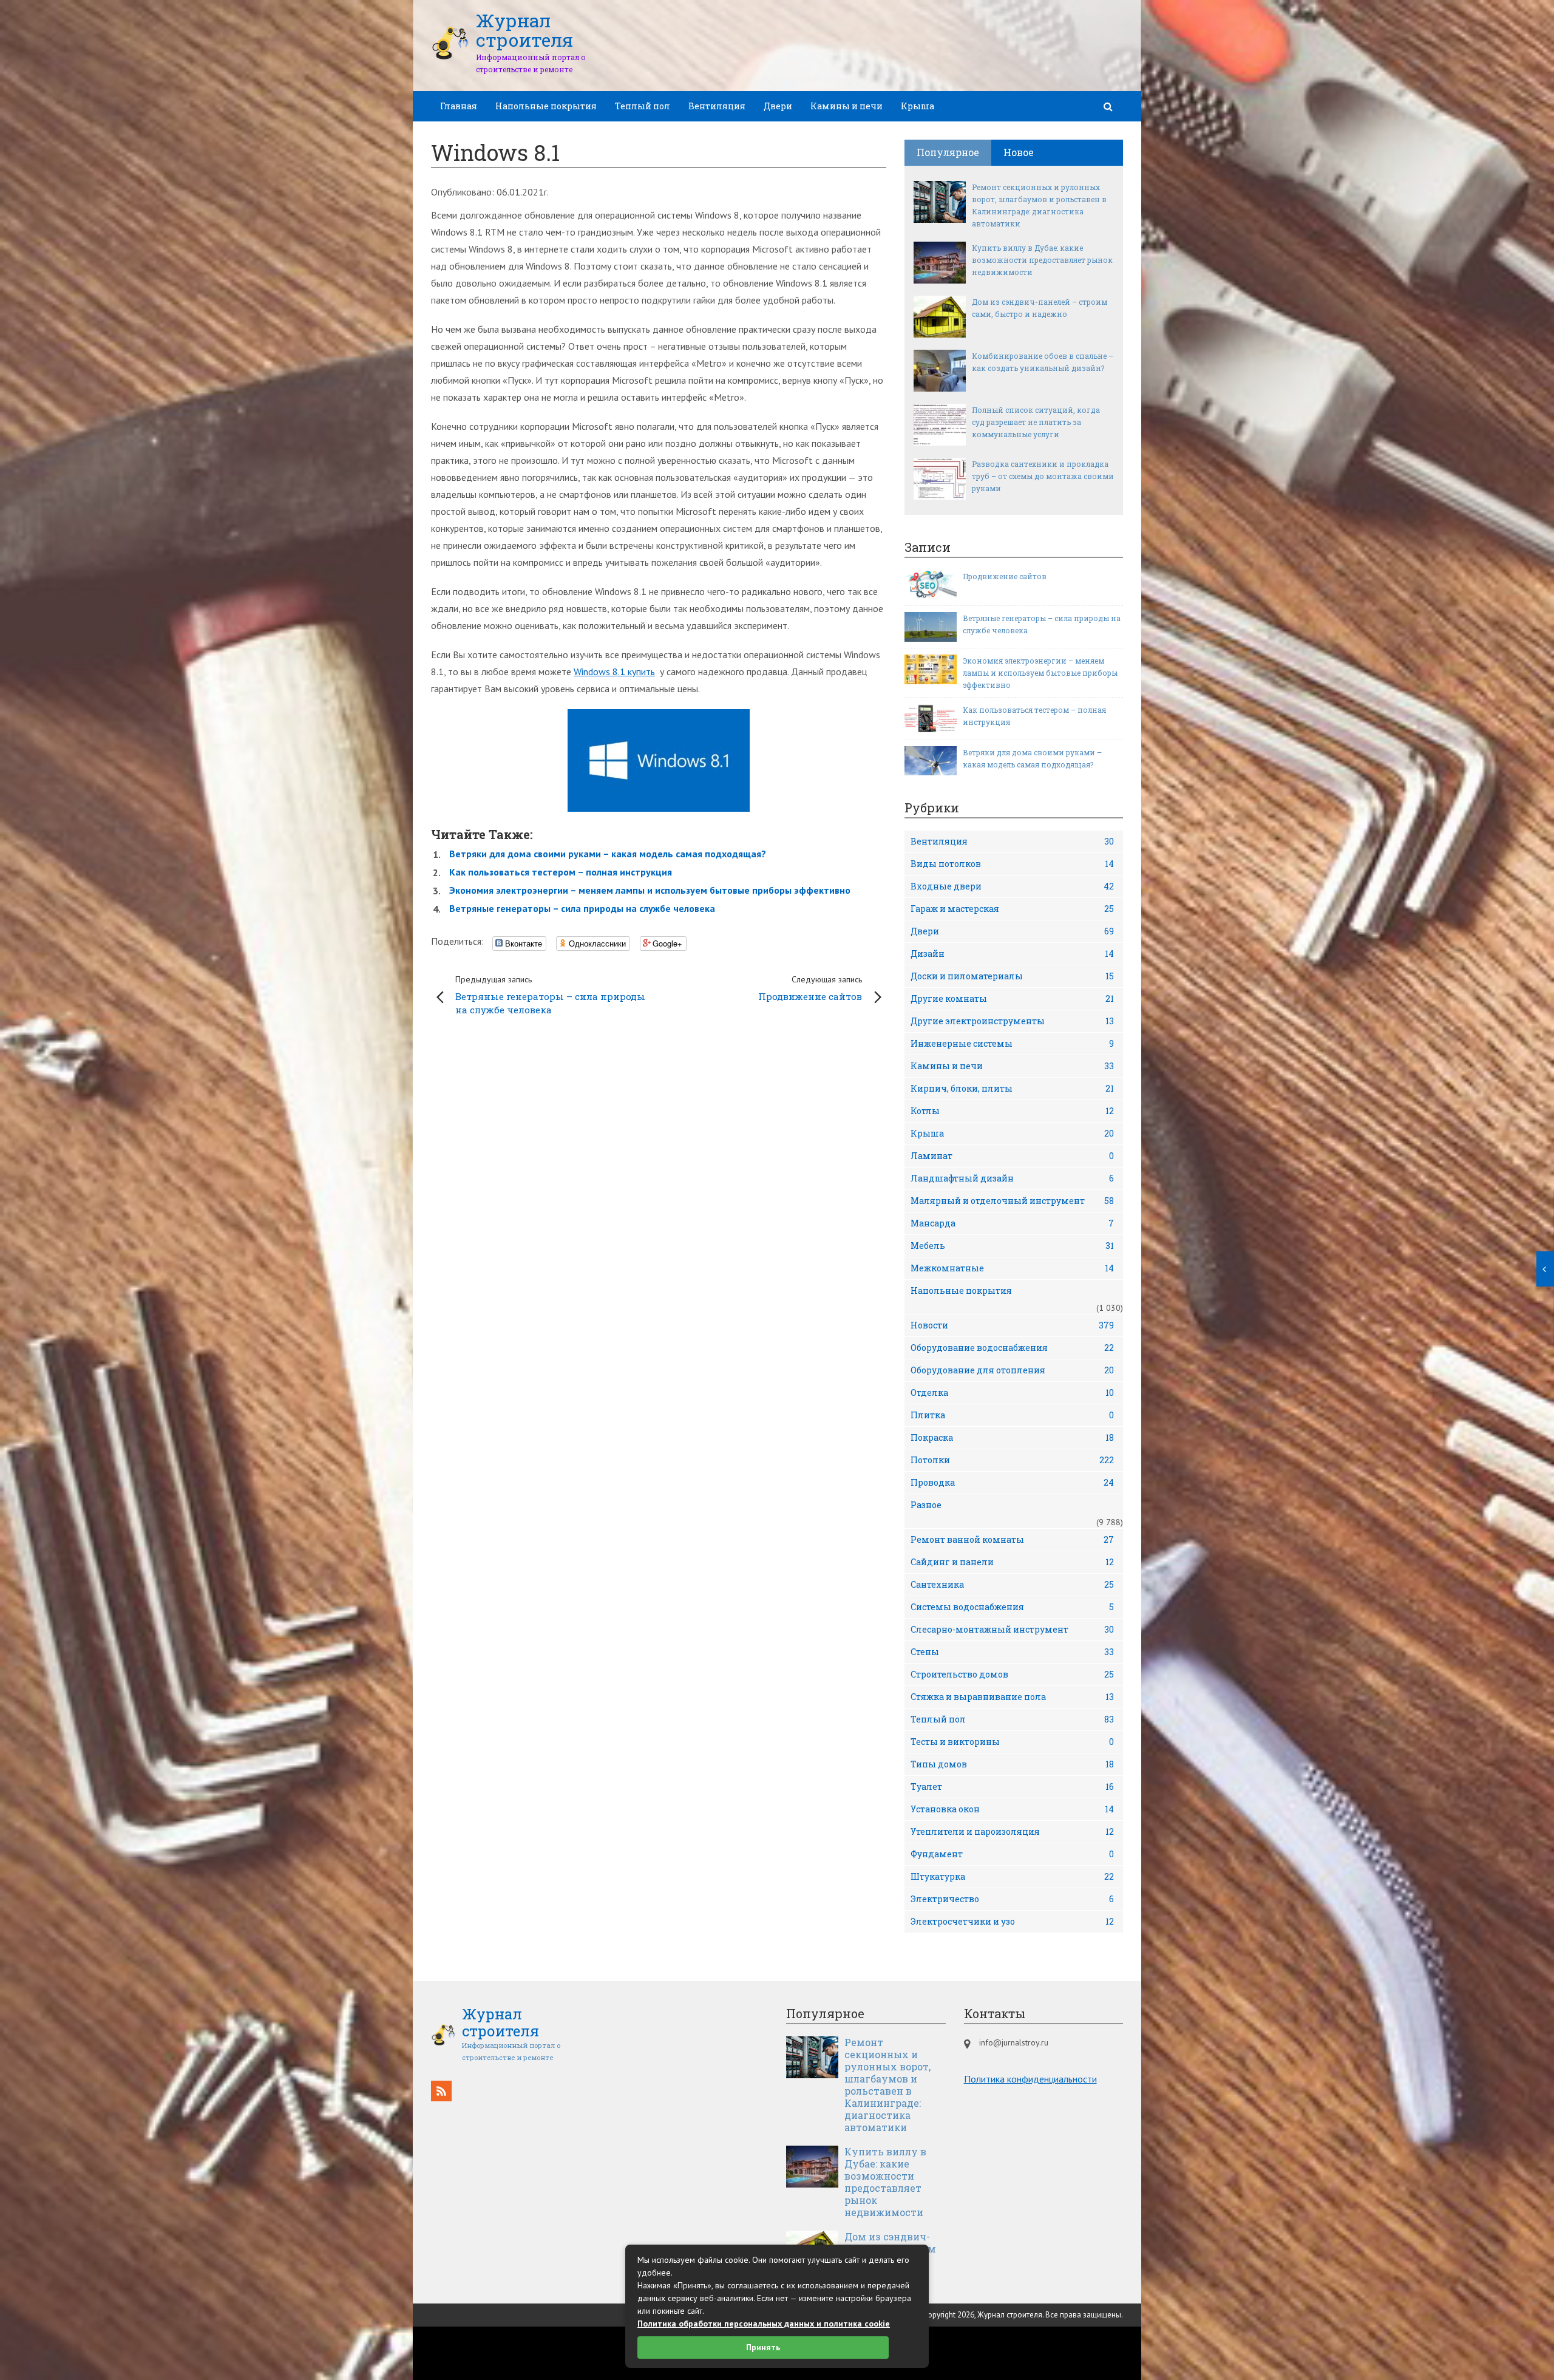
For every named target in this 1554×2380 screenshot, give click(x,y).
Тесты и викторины (1012, 1742)
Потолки (1012, 1460)
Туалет (1012, 1787)
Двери (778, 106)
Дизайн (1012, 954)
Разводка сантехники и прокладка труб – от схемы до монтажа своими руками (1043, 476)
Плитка (1012, 1415)
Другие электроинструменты (1012, 1021)
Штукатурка (1012, 1876)
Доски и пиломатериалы (1012, 976)
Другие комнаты (1012, 998)
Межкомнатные (1012, 1268)
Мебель (1012, 1246)
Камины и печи (847, 106)
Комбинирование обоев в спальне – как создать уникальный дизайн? (1043, 362)
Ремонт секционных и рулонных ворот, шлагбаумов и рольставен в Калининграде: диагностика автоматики (1039, 205)
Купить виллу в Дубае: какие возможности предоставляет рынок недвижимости (1042, 260)
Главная (459, 106)
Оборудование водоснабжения (1012, 1348)
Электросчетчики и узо (1012, 1921)
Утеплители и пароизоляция (1012, 1831)
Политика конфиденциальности (1030, 2079)
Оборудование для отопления (1012, 1370)
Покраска (1012, 1437)
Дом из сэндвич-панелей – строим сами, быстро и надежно (1040, 308)
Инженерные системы (1012, 1043)
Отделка (1012, 1392)
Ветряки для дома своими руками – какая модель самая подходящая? (608, 854)
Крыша (918, 106)
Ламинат (1012, 1156)
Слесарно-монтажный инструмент (1012, 1629)
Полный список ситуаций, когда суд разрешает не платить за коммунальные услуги (1036, 422)
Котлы (1012, 1111)
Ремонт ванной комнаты (1012, 1539)
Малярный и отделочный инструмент (1012, 1201)
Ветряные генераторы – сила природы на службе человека (582, 908)
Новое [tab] (1019, 152)
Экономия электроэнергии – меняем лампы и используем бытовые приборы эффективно (650, 890)
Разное (926, 1505)
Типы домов (1012, 1764)
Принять (763, 2347)
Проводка (1012, 1482)
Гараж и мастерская (1012, 909)
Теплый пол (643, 106)
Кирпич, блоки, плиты (1012, 1088)
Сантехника (1012, 1584)
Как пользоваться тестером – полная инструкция (561, 872)
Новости (1012, 1325)
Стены (1012, 1652)
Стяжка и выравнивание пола (1012, 1697)
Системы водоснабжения (1012, 1607)
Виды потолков (1012, 864)
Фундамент (1012, 1854)
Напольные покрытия (546, 106)
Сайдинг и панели (1012, 1562)
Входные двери (1012, 886)
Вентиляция (717, 106)
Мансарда (1012, 1223)
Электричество (1012, 1899)
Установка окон (1012, 1809)
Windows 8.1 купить (614, 671)
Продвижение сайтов (810, 988)
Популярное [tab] (948, 152)
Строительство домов (1012, 1674)
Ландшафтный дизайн (1012, 1178)
